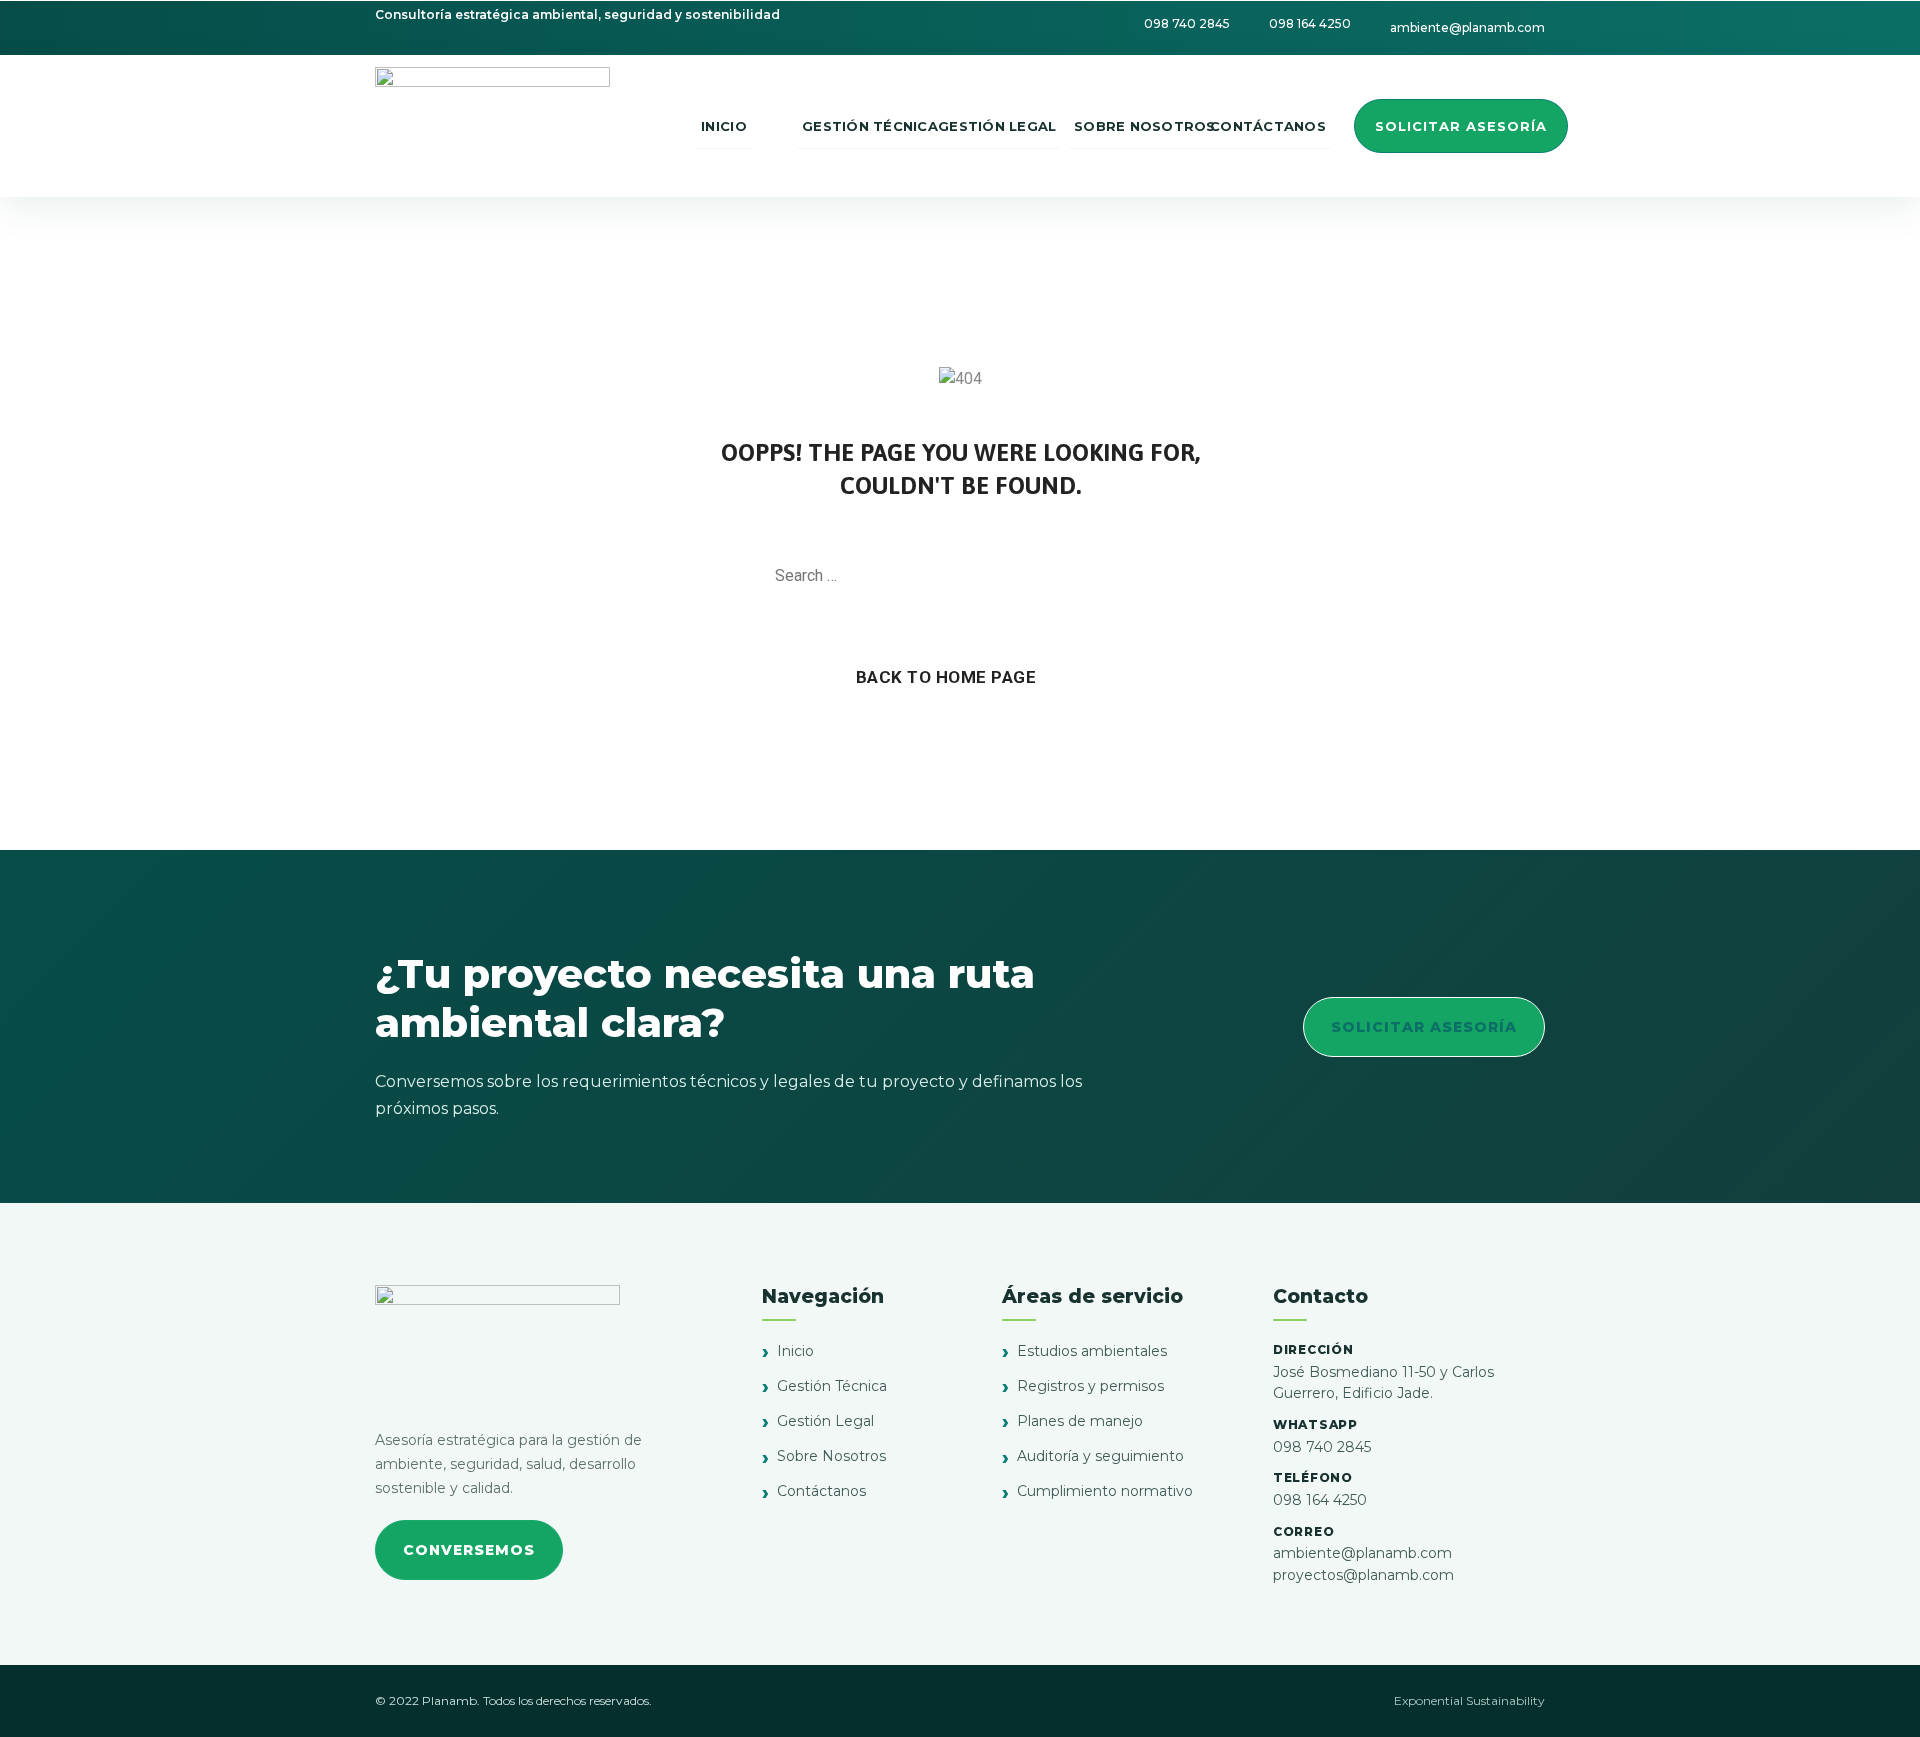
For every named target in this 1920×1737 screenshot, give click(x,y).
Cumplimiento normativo (1105, 1491)
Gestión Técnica (832, 1386)
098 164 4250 (1320, 1500)
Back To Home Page (946, 677)
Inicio (795, 1351)
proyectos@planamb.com (1363, 1575)
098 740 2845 (1322, 1447)
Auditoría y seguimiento (1100, 1456)
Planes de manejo (1080, 1421)
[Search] (1135, 576)
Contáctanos (821, 1491)
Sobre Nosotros (831, 1456)
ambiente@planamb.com (1362, 1553)
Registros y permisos (1090, 1386)
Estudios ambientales (1092, 1351)
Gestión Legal (825, 1421)
